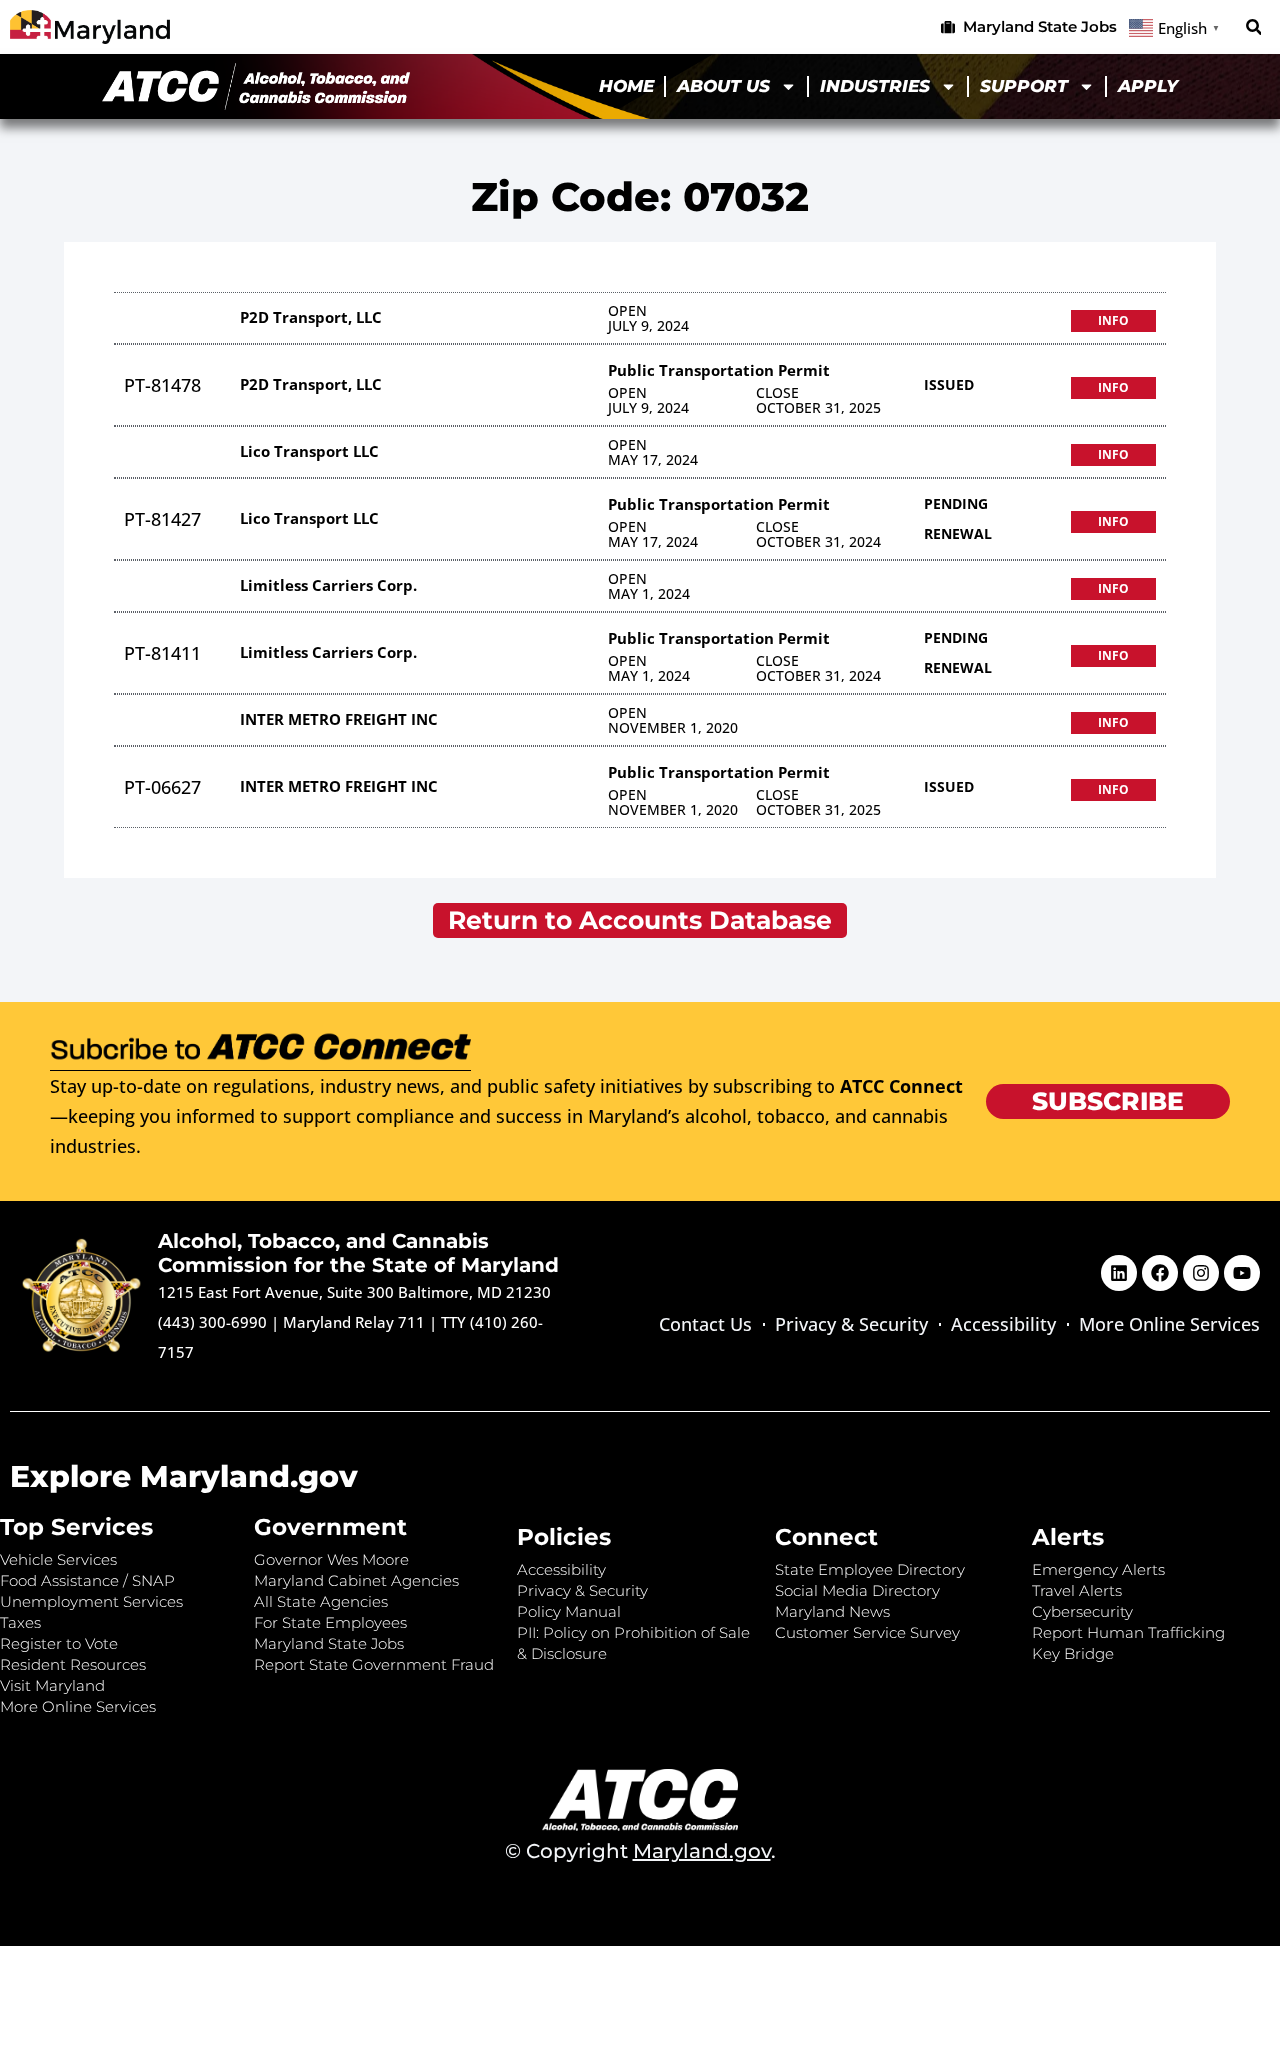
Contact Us (705, 1324)
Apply (1148, 86)
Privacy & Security (851, 1324)
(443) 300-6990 (212, 1322)
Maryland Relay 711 (356, 1322)
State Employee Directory (870, 1569)
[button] (1253, 27)
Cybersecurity (1082, 1611)
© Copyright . (640, 1851)
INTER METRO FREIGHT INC (339, 719)
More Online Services (1169, 1324)
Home (626, 86)
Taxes (20, 1622)
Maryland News (832, 1611)
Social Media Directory (857, 1590)
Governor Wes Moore (331, 1559)
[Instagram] (1201, 1273)
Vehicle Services (58, 1559)
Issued (949, 384)
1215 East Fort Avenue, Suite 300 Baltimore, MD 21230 (354, 1292)
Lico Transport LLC (309, 451)
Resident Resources (73, 1664)
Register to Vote (59, 1643)
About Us (723, 86)
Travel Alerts (1077, 1590)
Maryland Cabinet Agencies (356, 1580)
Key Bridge (1073, 1653)
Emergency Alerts (1098, 1569)
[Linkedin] (1119, 1273)
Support (1024, 86)
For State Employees (330, 1622)
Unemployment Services (91, 1601)
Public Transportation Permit (719, 370)
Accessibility (1003, 1324)
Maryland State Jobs (329, 1643)
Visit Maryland (52, 1685)
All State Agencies (321, 1601)
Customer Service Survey (867, 1632)
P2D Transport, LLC (311, 317)
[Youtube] (1242, 1273)
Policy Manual (569, 1611)
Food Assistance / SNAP (87, 1580)
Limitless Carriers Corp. (328, 585)
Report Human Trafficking (1128, 1632)
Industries (875, 86)
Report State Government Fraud (374, 1664)
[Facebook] (1160, 1273)
